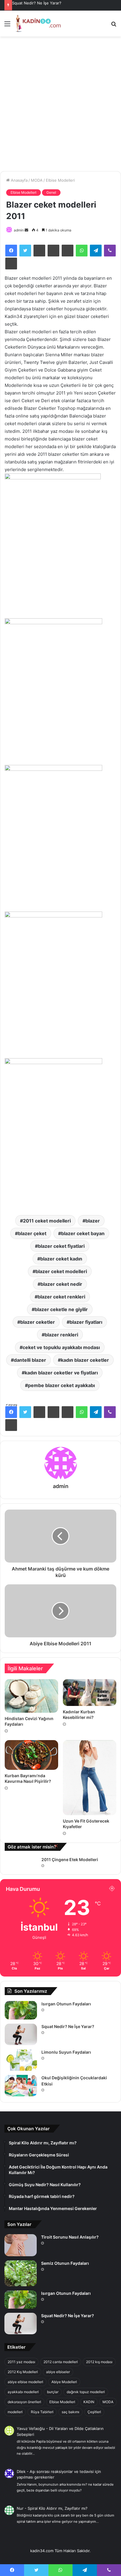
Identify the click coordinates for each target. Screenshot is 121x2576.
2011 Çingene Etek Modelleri (70, 1859)
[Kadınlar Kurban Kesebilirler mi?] (90, 1693)
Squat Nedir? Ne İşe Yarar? (37, 3)
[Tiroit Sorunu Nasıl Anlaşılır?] (21, 2245)
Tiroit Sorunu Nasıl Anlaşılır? (70, 2237)
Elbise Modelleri (60, 180)
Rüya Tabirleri (42, 2412)
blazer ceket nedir (61, 1284)
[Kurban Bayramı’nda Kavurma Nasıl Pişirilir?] (31, 1755)
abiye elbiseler (58, 2372)
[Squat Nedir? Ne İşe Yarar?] (21, 2034)
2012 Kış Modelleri (23, 2372)
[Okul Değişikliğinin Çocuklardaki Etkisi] (21, 2086)
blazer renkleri (61, 1335)
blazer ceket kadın (61, 1259)
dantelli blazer (30, 1360)
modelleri (15, 2412)
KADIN (89, 2402)
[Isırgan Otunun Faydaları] (21, 2010)
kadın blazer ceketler (85, 1360)
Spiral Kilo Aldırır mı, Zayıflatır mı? (58, 2508)
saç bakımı (70, 2412)
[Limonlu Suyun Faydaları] (21, 2060)
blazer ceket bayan (83, 1233)
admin (19, 230)
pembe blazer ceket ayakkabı (61, 1385)
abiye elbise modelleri (25, 2382)
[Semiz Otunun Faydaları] (21, 2273)
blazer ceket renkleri (61, 1297)
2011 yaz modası (21, 2362)
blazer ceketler (38, 1322)
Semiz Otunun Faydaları (65, 2263)
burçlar (53, 2392)
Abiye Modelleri (64, 2382)
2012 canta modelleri (61, 2362)
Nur (20, 2508)
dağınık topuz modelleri (86, 2392)
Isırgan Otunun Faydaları (66, 2004)
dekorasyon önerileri (24, 2402)
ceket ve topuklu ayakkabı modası (61, 1347)
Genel (51, 192)
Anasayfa (19, 180)
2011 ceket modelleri (47, 1221)
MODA (37, 180)
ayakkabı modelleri (23, 2392)
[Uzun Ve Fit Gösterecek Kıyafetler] (90, 1778)
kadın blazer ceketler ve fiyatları (61, 1373)
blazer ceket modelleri (61, 1271)
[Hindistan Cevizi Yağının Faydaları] (31, 1696)
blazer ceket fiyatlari (61, 1246)
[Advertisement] (60, 106)
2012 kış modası (99, 2362)
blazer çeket (32, 1233)
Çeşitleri (94, 2412)
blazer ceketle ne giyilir (61, 1309)
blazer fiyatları (86, 1322)
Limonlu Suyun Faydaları (66, 2052)
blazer (93, 1221)
